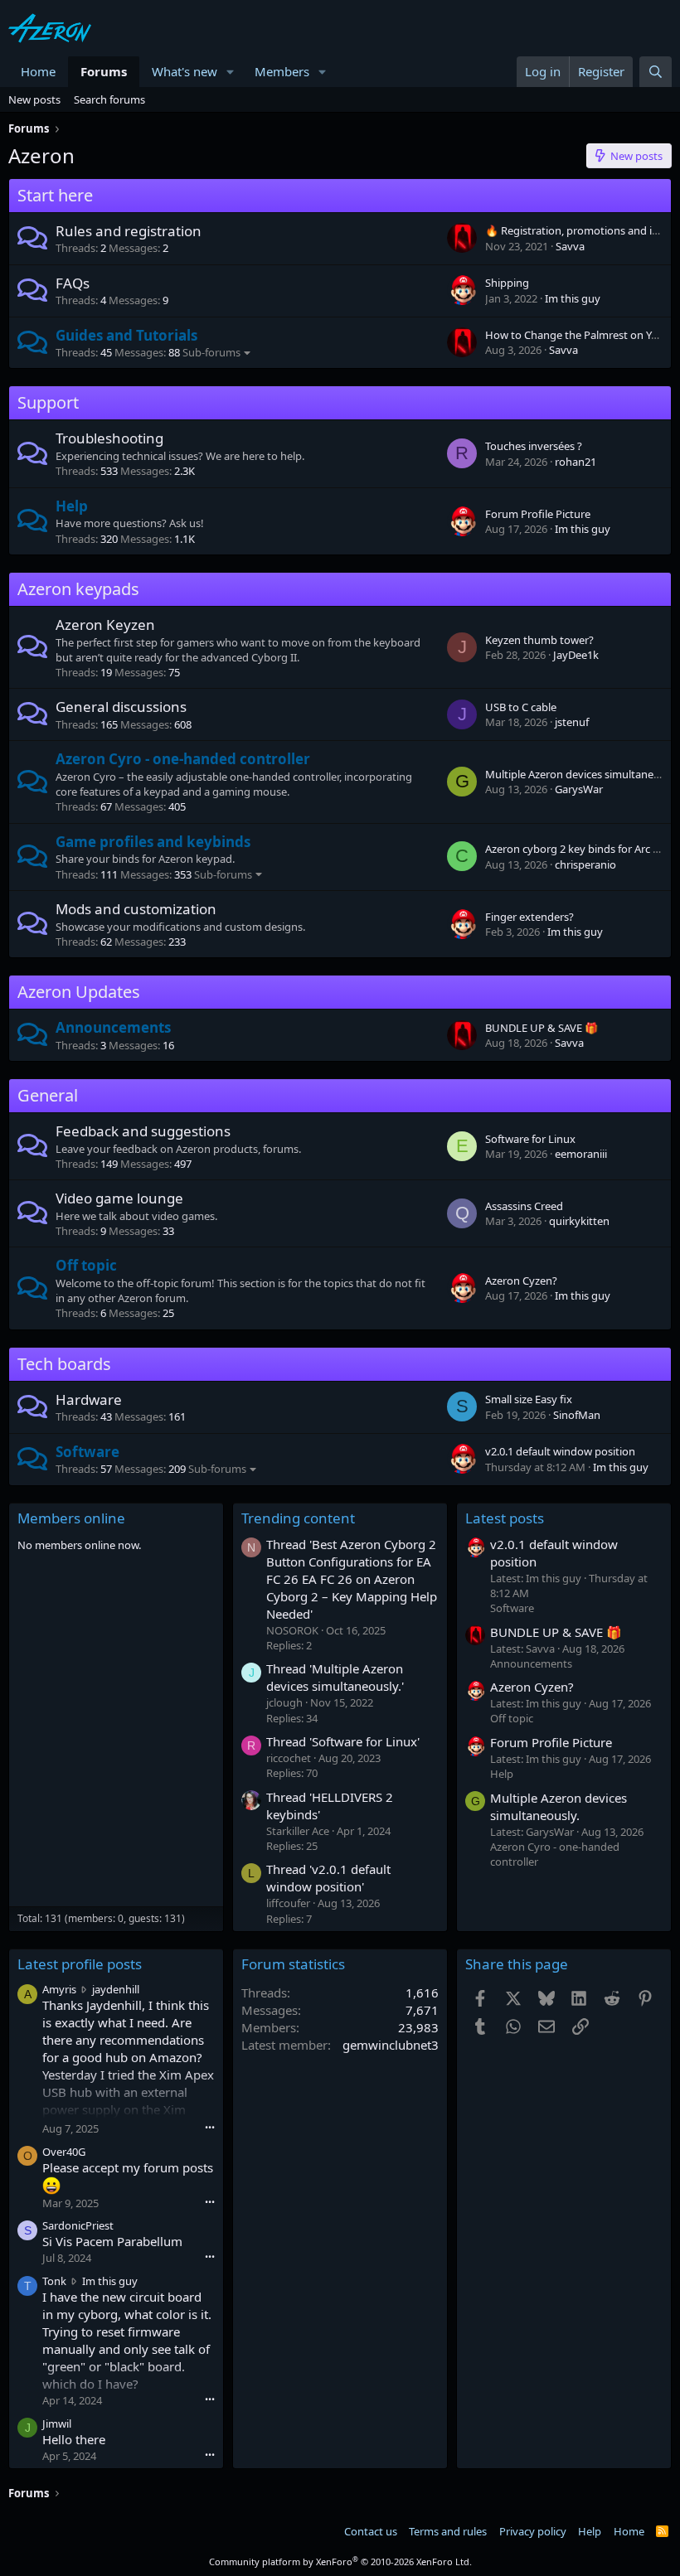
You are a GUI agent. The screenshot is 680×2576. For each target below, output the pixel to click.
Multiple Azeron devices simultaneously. (559, 1806)
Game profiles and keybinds (153, 842)
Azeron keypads (78, 589)
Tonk (54, 2281)
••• (210, 2127)
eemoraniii (581, 1154)
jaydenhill (116, 1989)
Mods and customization (136, 909)
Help (72, 506)
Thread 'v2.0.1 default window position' (328, 1878)
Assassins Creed (524, 1206)
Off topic (86, 1265)
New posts (34, 99)
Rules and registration (129, 231)
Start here (55, 195)
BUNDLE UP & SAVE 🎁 (542, 1028)
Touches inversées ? (534, 446)
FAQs (73, 283)
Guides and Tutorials (126, 335)
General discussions (121, 707)
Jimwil (57, 2423)
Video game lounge (119, 1198)
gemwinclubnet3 (391, 2045)
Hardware (89, 1399)
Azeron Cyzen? (521, 1281)
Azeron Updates (79, 992)
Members (282, 71)
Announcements (113, 1027)
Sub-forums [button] (211, 352)
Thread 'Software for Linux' (343, 1741)
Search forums (109, 99)
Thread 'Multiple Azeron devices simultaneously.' (335, 1677)
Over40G (64, 2152)
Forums (104, 71)
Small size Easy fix (529, 1399)
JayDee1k (576, 655)
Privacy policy (533, 2531)
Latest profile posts (80, 1964)
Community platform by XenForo (340, 2561)
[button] (231, 72)
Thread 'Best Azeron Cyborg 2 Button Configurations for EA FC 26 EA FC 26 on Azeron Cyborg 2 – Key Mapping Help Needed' (352, 1579)
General (48, 1095)
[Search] (656, 72)
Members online (71, 1518)
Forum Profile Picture (538, 514)
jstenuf (572, 722)
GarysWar (579, 789)
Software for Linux (530, 1139)
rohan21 (576, 462)
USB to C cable (521, 707)
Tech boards (64, 1364)
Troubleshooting (109, 438)
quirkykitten (579, 1221)
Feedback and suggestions (143, 1131)
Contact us (371, 2531)
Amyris (59, 1989)
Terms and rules (448, 2531)
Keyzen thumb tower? (539, 640)
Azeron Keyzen (105, 625)
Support (48, 402)
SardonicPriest (78, 2225)
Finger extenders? (529, 917)
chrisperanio (585, 864)
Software (87, 1452)
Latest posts (505, 1518)
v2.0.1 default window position (560, 1451)
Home (38, 71)
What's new (185, 71)
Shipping (507, 283)
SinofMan (577, 1415)
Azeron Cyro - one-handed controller (183, 759)
